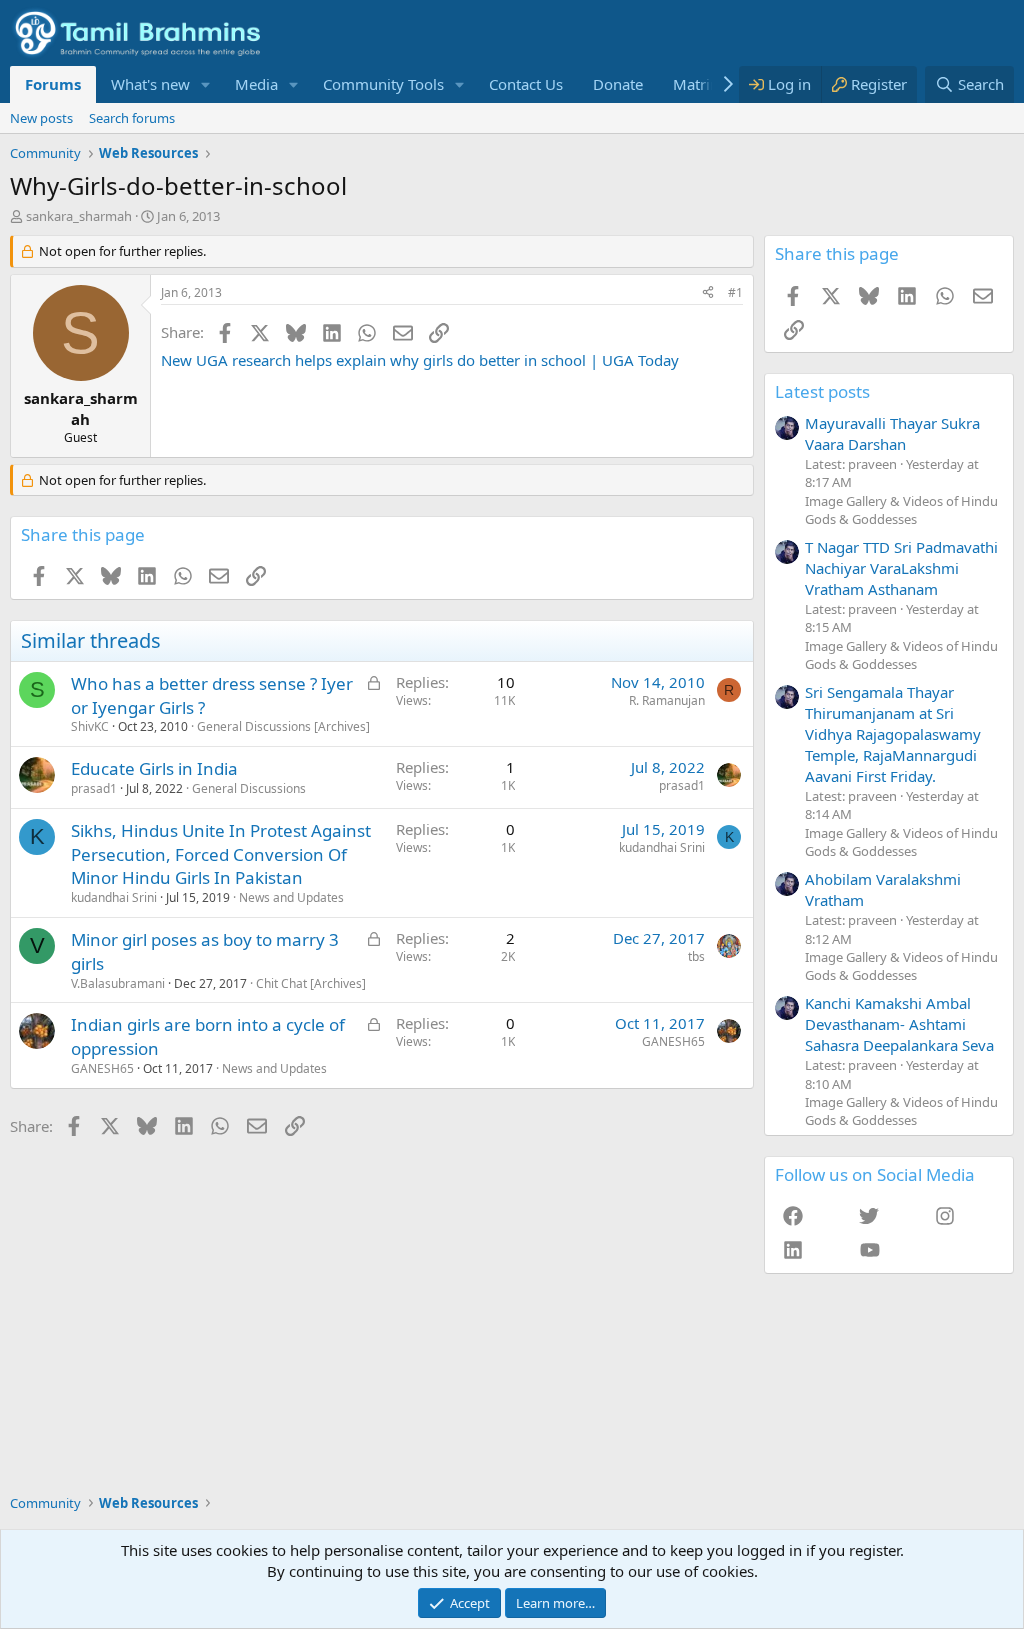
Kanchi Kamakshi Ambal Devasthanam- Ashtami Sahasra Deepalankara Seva (899, 1024)
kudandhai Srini (114, 897)
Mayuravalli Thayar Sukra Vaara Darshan (892, 433)
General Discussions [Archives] (283, 726)
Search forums (132, 118)
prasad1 (94, 788)
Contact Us (526, 84)
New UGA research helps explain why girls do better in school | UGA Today (420, 360)
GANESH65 (102, 1068)
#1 (735, 292)
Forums (53, 84)
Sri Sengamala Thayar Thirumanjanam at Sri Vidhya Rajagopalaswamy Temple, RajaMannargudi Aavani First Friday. (893, 734)
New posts (41, 118)
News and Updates (291, 897)
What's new (150, 84)
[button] (206, 84)
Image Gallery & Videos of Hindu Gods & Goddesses (901, 510)
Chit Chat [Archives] (311, 983)
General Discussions (249, 788)
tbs (696, 956)
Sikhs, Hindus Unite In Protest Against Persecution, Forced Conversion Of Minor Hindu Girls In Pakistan (221, 854)
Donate (618, 84)
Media (256, 84)
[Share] (708, 293)
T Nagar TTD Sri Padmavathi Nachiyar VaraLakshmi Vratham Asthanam (901, 568)
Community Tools (383, 84)
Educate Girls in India (154, 768)
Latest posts (822, 391)
